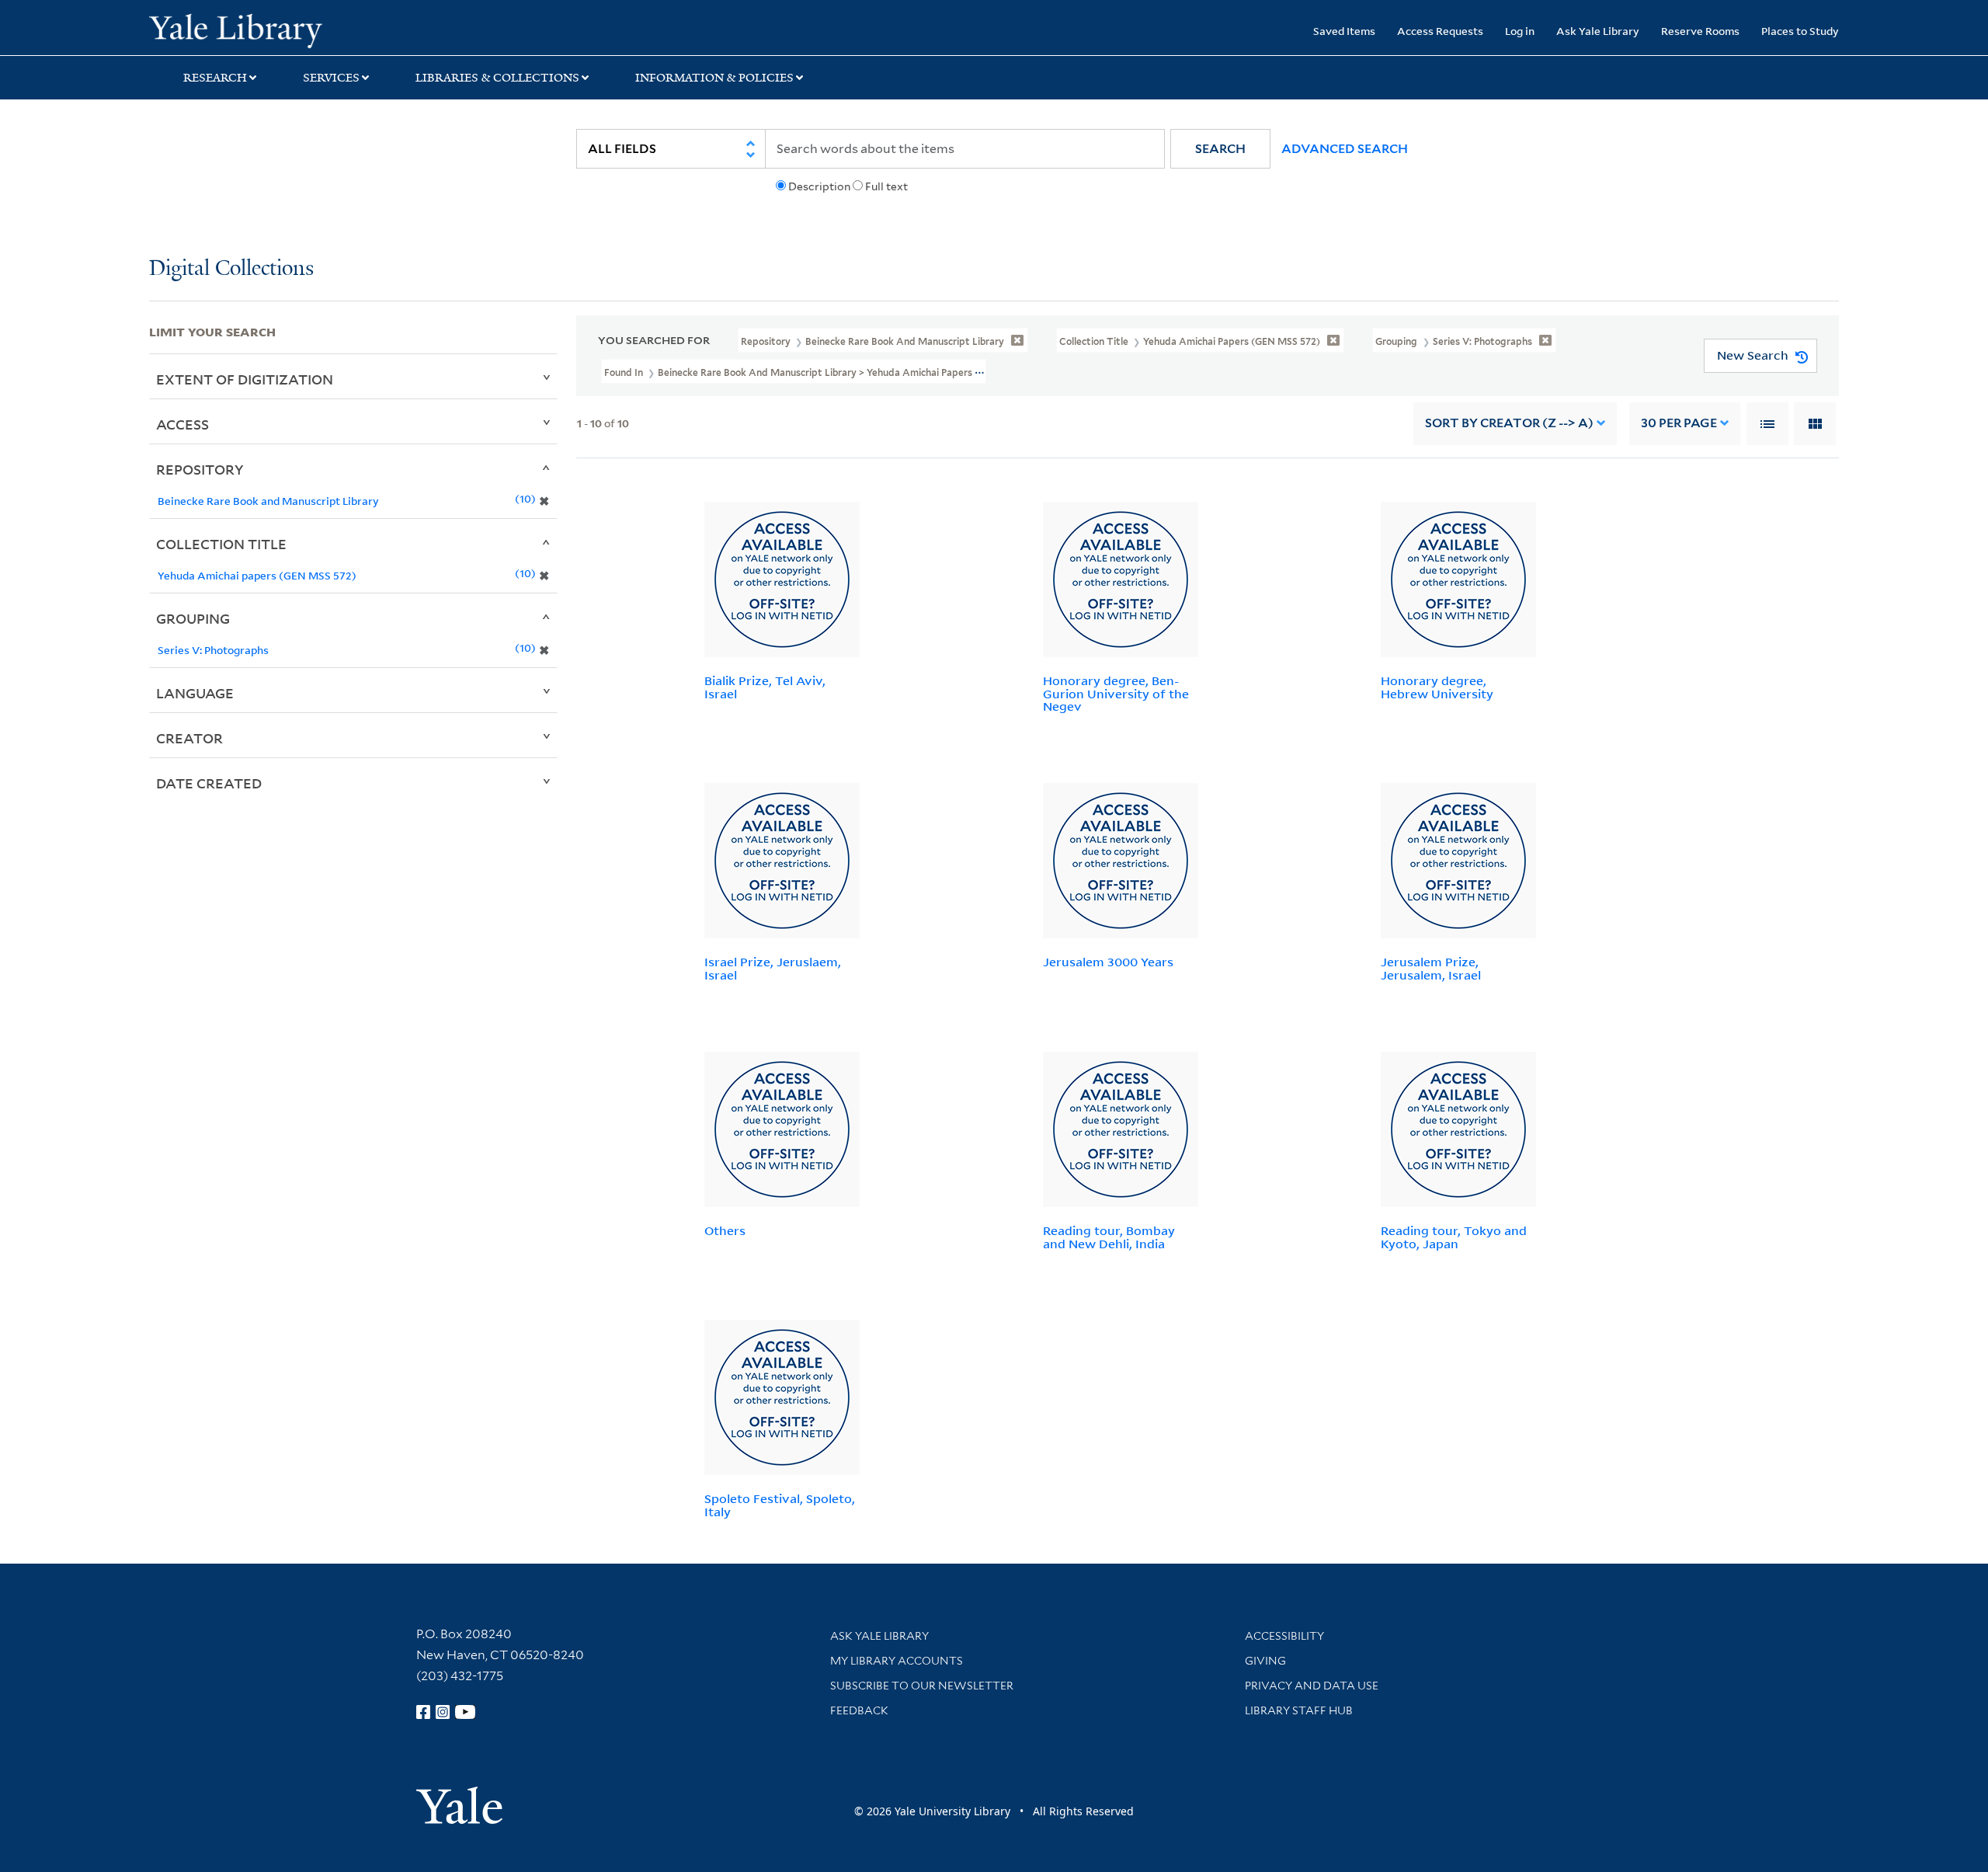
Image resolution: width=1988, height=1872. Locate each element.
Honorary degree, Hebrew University (1437, 687)
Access (182, 424)
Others (725, 1230)
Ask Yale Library (1598, 31)
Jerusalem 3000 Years (1108, 962)
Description (819, 186)
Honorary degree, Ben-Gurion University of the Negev (1116, 694)
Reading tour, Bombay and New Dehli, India (1109, 1237)
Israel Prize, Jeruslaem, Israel (773, 968)
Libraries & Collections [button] (497, 78)
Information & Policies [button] (714, 78)
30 (1679, 423)
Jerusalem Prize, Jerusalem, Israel (1431, 968)
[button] (1220, 149)
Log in (1520, 31)
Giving (1265, 1661)
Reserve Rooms (1700, 31)
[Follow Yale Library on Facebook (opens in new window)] (423, 1712)
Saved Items (1344, 31)
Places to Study (1800, 31)
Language (195, 693)
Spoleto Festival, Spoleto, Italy (780, 1505)
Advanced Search (1345, 149)
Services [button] (331, 78)
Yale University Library (276, 30)
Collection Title (221, 544)
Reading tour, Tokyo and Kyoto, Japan (1454, 1237)
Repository (200, 469)
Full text (886, 186)
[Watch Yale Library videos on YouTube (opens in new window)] (465, 1712)
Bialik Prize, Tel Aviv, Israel (765, 687)
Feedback (859, 1710)
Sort (1509, 423)
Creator (189, 738)
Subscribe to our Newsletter (922, 1686)
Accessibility (1284, 1636)
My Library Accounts (897, 1661)
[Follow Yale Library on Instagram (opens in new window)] (443, 1712)
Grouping (193, 618)
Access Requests (1440, 31)
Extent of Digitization (245, 379)
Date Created (209, 783)
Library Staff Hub (1299, 1710)
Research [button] (215, 78)
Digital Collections (231, 269)
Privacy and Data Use (1312, 1686)
